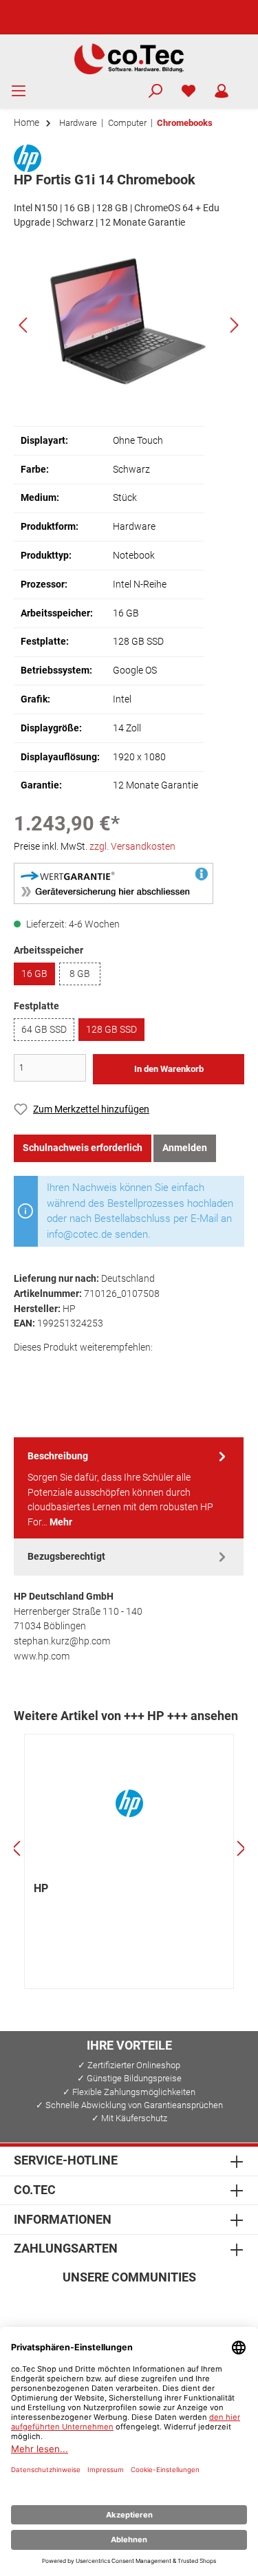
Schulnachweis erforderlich (83, 1148)
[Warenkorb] (247, 85)
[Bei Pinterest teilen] (87, 1371)
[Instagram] (96, 2307)
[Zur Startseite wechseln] (129, 58)
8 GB (80, 974)
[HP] (28, 157)
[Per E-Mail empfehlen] (148, 1371)
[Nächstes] (234, 325)
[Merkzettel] (189, 92)
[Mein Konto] (222, 92)
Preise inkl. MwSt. (95, 847)
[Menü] (19, 92)
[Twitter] (129, 2307)
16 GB (34, 974)
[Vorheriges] (24, 325)
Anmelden (185, 1148)
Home (26, 123)
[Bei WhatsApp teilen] (117, 1371)
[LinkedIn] (195, 2307)
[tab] (129, 1488)
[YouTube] (162, 2307)
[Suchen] (155, 92)
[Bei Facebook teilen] (26, 1371)
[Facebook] (63, 2307)
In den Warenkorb (169, 1069)
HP (41, 1888)
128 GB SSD (111, 1030)
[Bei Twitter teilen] (57, 1371)
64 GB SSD (44, 1030)
